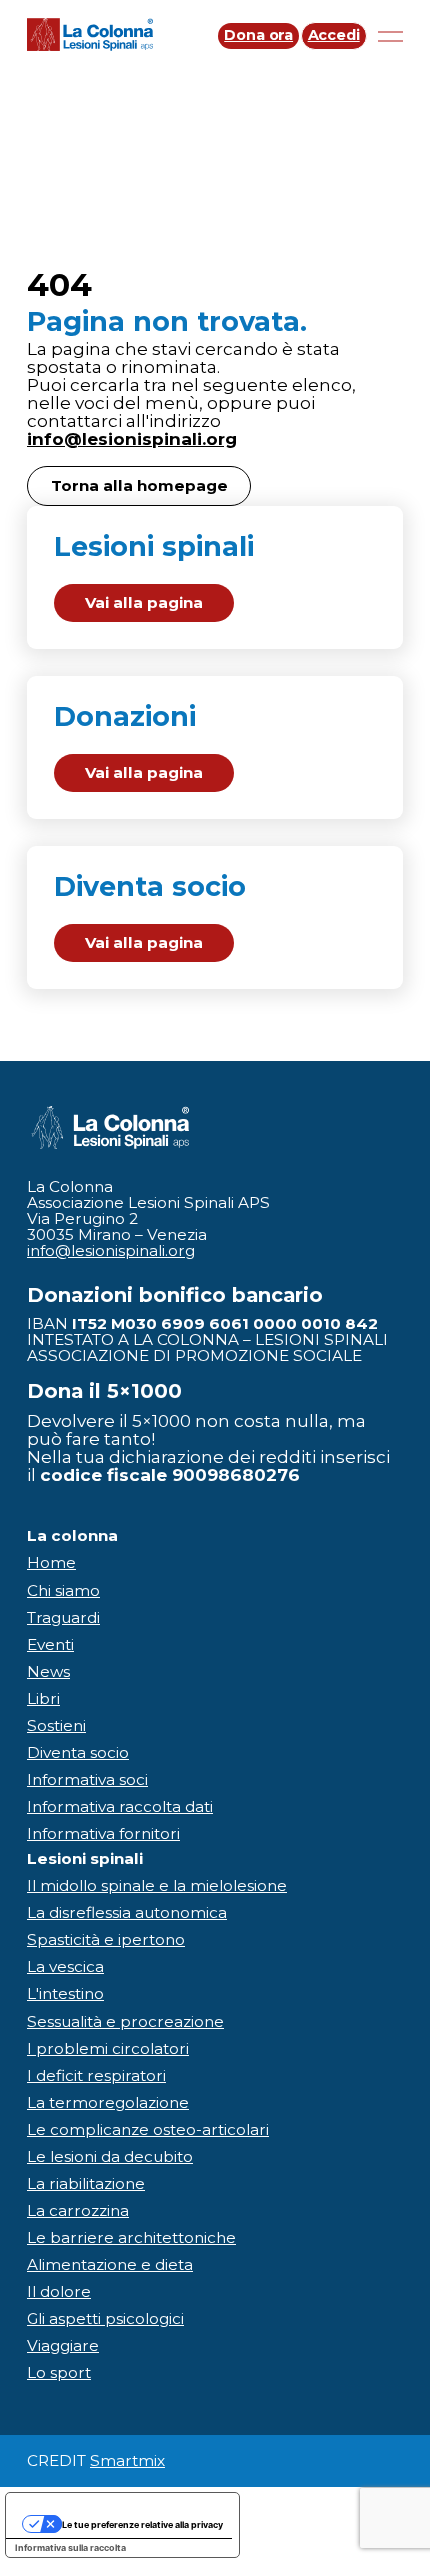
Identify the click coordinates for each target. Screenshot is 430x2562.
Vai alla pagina (144, 602)
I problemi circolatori (108, 2048)
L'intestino (65, 1993)
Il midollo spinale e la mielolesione (157, 1885)
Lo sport (59, 2372)
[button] (215, 577)
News (48, 1671)
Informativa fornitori (103, 1833)
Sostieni (56, 1725)
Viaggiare (63, 2345)
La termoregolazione (108, 2102)
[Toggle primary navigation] (385, 36)
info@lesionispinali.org (132, 438)
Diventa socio (78, 1752)
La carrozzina (78, 2210)
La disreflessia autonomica (127, 1912)
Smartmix (127, 2460)
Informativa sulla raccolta (70, 2547)
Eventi (50, 1644)
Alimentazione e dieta (110, 2264)
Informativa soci (87, 1779)
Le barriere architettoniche (131, 2237)
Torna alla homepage (139, 485)
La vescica (65, 1966)
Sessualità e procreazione (125, 2021)
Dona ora (258, 35)
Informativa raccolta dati (120, 1806)
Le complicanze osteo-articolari (148, 2129)
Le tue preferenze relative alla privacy (142, 2524)
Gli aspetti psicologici (105, 2318)
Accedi (334, 35)
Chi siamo (63, 1590)
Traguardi (63, 1617)
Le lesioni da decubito (110, 2156)
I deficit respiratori (96, 2075)
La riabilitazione (86, 2183)
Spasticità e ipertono (106, 1939)
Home (51, 1562)
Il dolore (59, 2291)
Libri (43, 1698)
